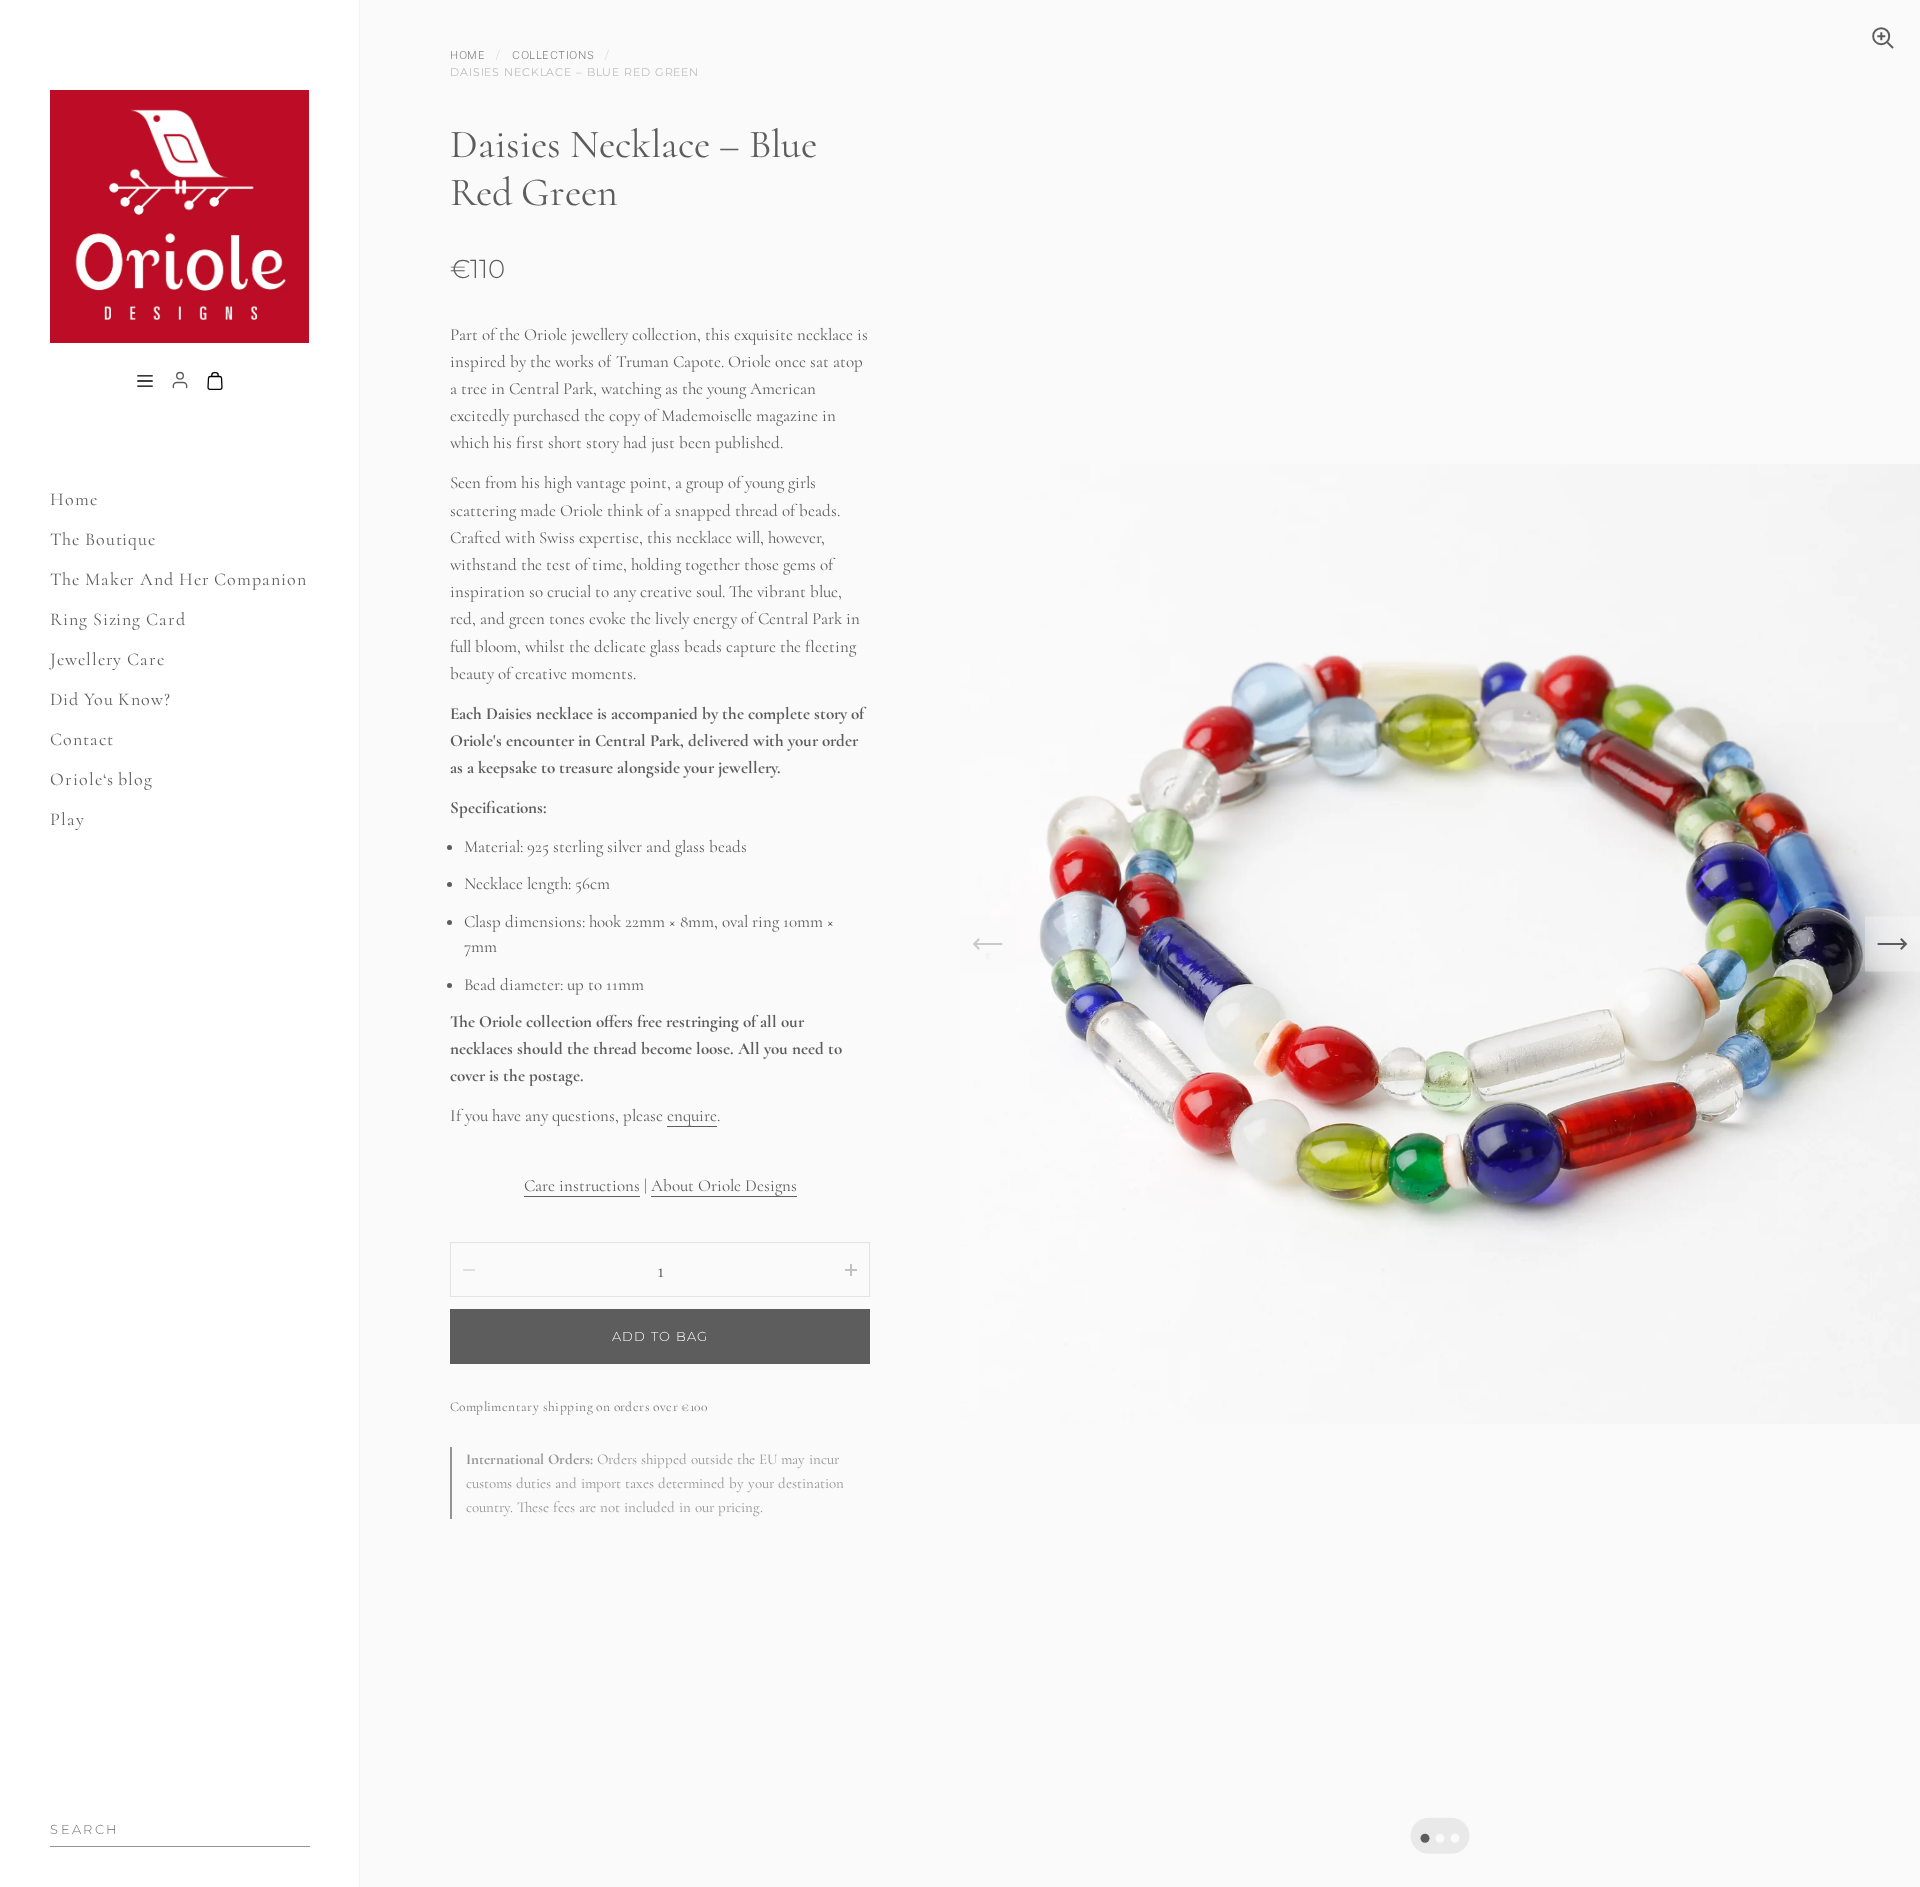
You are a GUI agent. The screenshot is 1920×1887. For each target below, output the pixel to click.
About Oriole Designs (724, 1185)
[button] (1425, 1837)
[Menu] (145, 382)
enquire (692, 1115)
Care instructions (582, 1185)
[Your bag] (215, 382)
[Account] (180, 382)
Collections (553, 55)
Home (467, 55)
